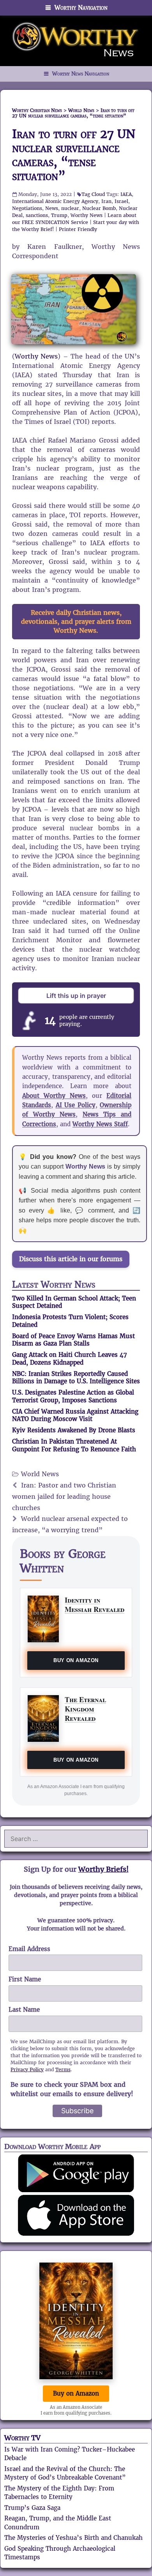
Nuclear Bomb (99, 208)
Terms (63, 2069)
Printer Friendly (78, 229)
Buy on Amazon (76, 1660)
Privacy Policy (27, 2069)
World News (40, 1474)
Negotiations (27, 208)
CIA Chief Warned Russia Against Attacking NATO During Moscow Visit (75, 1415)
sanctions (37, 215)
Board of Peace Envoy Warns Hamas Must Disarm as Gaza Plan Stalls (73, 1340)
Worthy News (87, 215)
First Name (25, 1979)
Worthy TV (22, 2438)
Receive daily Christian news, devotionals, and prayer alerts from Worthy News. (76, 622)
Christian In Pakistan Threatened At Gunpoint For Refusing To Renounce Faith (74, 1445)
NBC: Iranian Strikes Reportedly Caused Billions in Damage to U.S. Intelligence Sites (76, 1378)
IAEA (126, 194)
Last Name (24, 2010)
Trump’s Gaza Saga (32, 2508)
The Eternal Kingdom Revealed (85, 1709)
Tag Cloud (93, 194)
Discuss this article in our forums (71, 1259)
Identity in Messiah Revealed (95, 1604)
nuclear (70, 208)
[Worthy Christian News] (76, 40)
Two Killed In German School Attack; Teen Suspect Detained (74, 1302)
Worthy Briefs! (103, 1869)
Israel (121, 201)
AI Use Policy (76, 1105)
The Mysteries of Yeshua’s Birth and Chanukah (73, 2538)
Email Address (29, 1949)
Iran (106, 201)
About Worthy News (54, 1096)
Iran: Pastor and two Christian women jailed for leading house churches (64, 1497)
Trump (59, 215)
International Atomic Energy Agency (55, 201)
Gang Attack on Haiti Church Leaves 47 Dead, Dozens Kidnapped (70, 1359)
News (52, 208)
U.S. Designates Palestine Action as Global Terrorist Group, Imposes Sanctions (73, 1396)
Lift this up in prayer (76, 996)
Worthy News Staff (100, 1124)
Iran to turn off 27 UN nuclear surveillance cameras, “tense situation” (74, 155)
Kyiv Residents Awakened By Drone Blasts (74, 1430)
